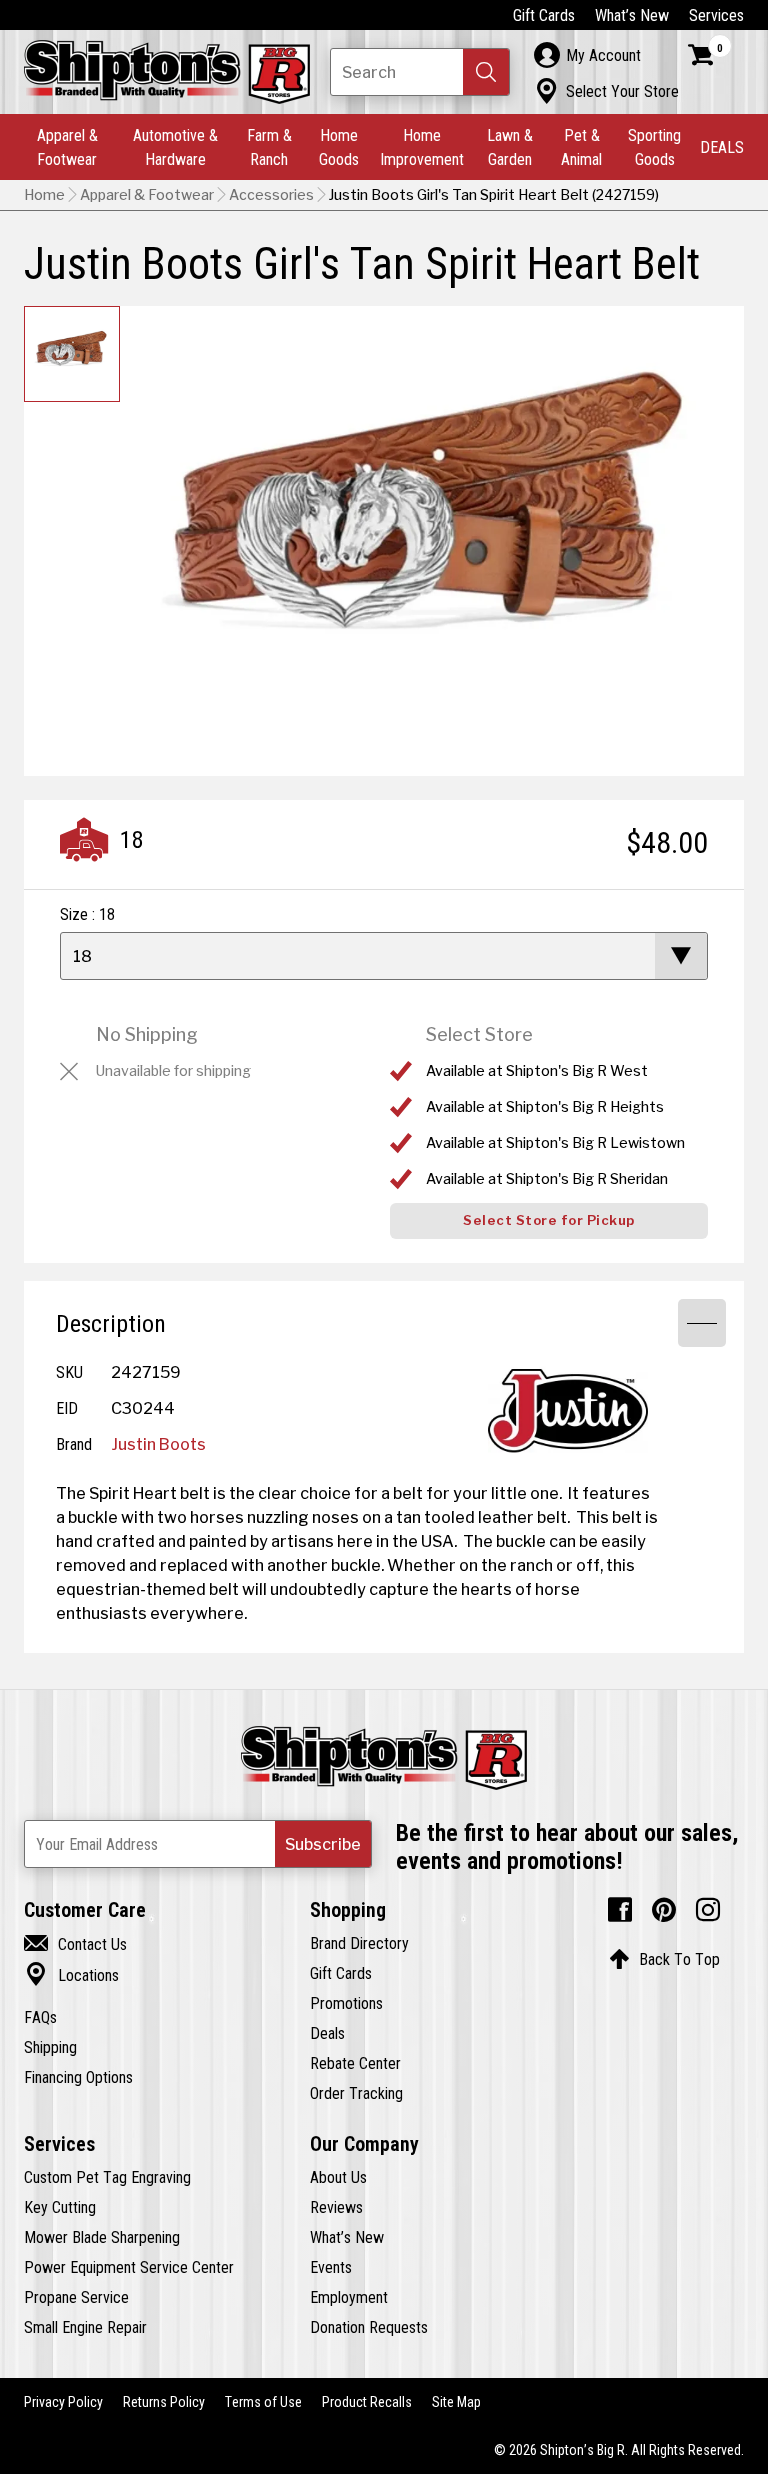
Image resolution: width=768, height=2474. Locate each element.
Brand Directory (359, 1943)
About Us (338, 2177)
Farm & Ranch (269, 147)
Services (716, 15)
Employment (349, 2297)
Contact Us (75, 1944)
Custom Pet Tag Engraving (107, 2177)
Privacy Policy (63, 2402)
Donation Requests (369, 2327)
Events (331, 2267)
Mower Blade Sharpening (102, 2237)
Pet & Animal (581, 147)
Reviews (336, 2207)
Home (44, 195)
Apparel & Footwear (67, 147)
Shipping (50, 2047)
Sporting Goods (654, 147)
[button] (486, 72)
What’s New (632, 15)
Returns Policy (164, 2402)
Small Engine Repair (85, 2327)
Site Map (456, 2402)
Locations (71, 1975)
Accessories (271, 195)
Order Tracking (356, 2093)
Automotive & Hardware (175, 147)
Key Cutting (60, 2207)
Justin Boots (158, 1444)
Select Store (479, 1034)
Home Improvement (422, 147)
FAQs (40, 2017)
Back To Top (664, 1959)
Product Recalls (367, 2402)
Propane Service (76, 2297)
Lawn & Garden (510, 147)
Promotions (346, 2003)
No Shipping (147, 1034)
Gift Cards (544, 15)
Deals (327, 2033)
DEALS (722, 147)
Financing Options (78, 2077)
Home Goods (339, 147)
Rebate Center (355, 2063)
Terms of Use (263, 2402)
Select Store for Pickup (549, 1220)
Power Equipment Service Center (129, 2267)
